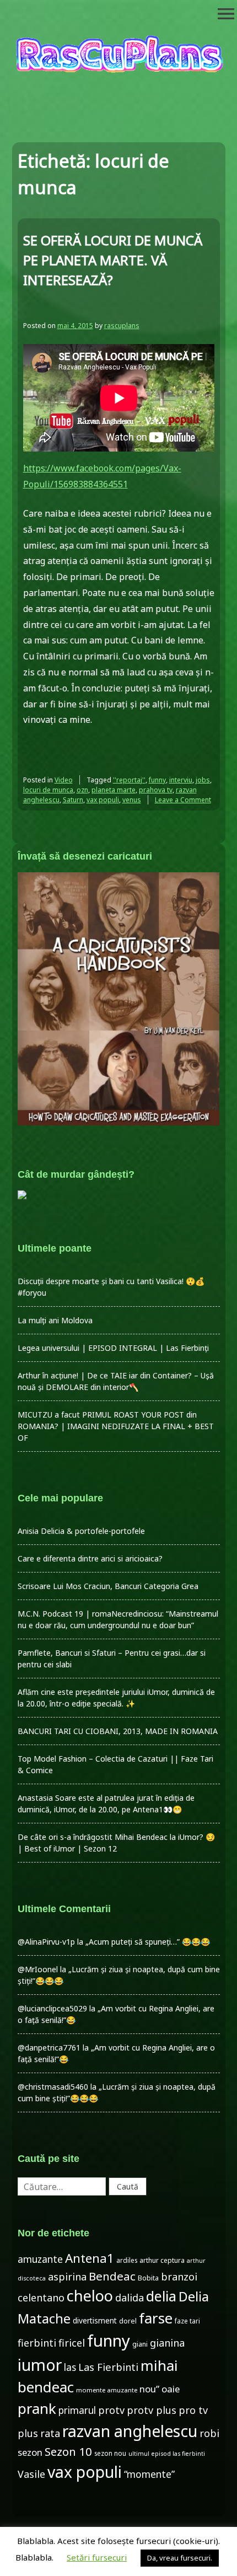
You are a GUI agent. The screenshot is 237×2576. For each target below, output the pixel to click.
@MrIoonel (38, 1969)
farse (156, 2318)
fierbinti (37, 2343)
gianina (167, 2343)
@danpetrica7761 (49, 2048)
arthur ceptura (162, 2260)
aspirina (67, 2277)
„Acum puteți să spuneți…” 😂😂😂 (148, 1942)
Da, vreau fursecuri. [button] (180, 2558)
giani (140, 2344)
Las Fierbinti (108, 2367)
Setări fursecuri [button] (97, 2557)
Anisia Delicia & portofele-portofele (81, 1531)
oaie (171, 2389)
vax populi (103, 800)
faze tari (187, 2321)
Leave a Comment (183, 800)
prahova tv (156, 790)
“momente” (149, 2474)
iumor (40, 2365)
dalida (130, 2298)
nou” (149, 2389)
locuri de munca (48, 790)
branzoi (179, 2277)
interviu (181, 780)
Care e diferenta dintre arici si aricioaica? (90, 1558)
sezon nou (110, 2453)
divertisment (95, 2320)
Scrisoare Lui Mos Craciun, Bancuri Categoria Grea (108, 1586)
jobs (203, 780)
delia (161, 2296)
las (70, 2367)
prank (37, 2408)
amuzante (40, 2259)
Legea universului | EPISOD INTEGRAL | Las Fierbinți (113, 1348)
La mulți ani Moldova (55, 1320)
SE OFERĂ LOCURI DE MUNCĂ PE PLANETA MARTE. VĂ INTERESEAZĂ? (113, 260)
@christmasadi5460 (53, 2087)
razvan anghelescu (130, 2431)
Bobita (148, 2278)
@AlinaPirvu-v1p (46, 1942)
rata (50, 2433)
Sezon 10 (68, 2451)
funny (157, 780)
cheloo (90, 2296)
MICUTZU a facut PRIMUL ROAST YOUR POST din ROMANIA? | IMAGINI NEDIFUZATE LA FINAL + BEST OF (116, 1426)
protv (111, 2410)
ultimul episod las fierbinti (167, 2454)
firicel (72, 2343)
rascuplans (122, 326)
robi (209, 2433)
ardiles (127, 2260)
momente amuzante (107, 2390)
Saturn (73, 800)
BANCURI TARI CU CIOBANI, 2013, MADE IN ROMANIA (118, 1731)
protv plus (152, 2410)
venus (132, 800)
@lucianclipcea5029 (52, 2008)
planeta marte (114, 790)
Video (64, 780)
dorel (128, 2321)
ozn (82, 790)
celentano (41, 2298)
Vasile (31, 2474)
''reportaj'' (129, 780)
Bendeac (112, 2276)
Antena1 (90, 2258)
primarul (77, 2410)
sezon (30, 2452)
